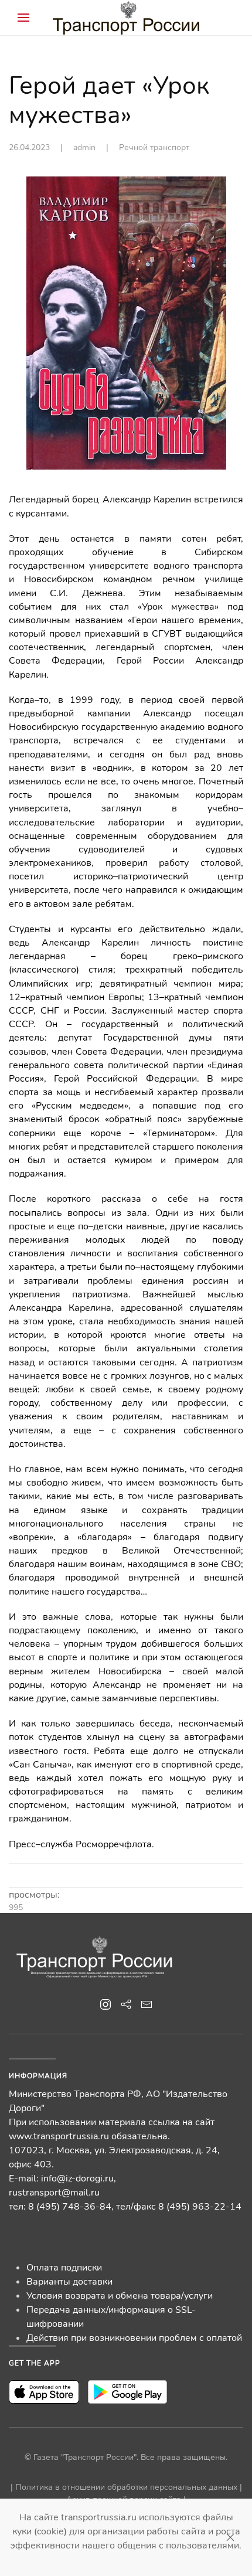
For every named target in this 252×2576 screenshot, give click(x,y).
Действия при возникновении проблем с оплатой (134, 2338)
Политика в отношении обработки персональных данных (126, 2487)
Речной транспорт (154, 147)
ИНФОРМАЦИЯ (38, 2076)
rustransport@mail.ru (54, 2193)
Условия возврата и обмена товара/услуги (120, 2296)
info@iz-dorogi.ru (77, 2179)
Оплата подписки (64, 2268)
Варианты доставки (69, 2282)
